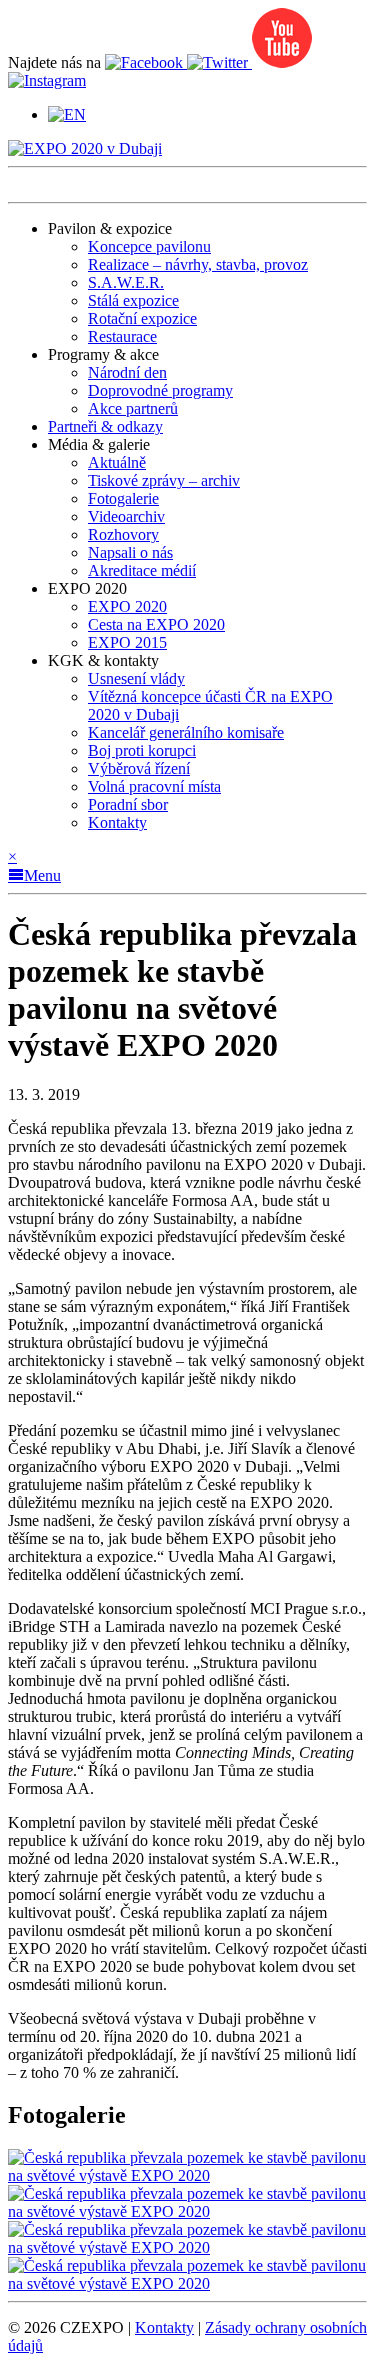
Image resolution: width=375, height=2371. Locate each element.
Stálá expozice (133, 300)
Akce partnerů (133, 408)
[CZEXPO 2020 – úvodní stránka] (85, 148)
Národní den (127, 372)
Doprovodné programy (160, 390)
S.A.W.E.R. (126, 282)
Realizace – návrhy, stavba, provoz (198, 264)
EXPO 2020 (127, 606)
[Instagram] (47, 80)
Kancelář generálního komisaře (186, 732)
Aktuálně (117, 462)
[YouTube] (282, 62)
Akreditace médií (142, 570)
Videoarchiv (126, 516)
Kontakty (117, 822)
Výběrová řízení (139, 768)
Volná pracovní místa (154, 786)
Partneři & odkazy (105, 426)
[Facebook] (146, 62)
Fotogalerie (123, 498)
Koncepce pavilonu (149, 246)
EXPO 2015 (127, 642)
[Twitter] (219, 62)
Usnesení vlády (136, 678)
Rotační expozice (142, 318)
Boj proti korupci (142, 750)
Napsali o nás (130, 552)
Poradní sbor (128, 804)
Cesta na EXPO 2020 (156, 624)
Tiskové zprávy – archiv (164, 480)
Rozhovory (123, 534)
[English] (67, 114)
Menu (42, 875)
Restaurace (122, 336)
